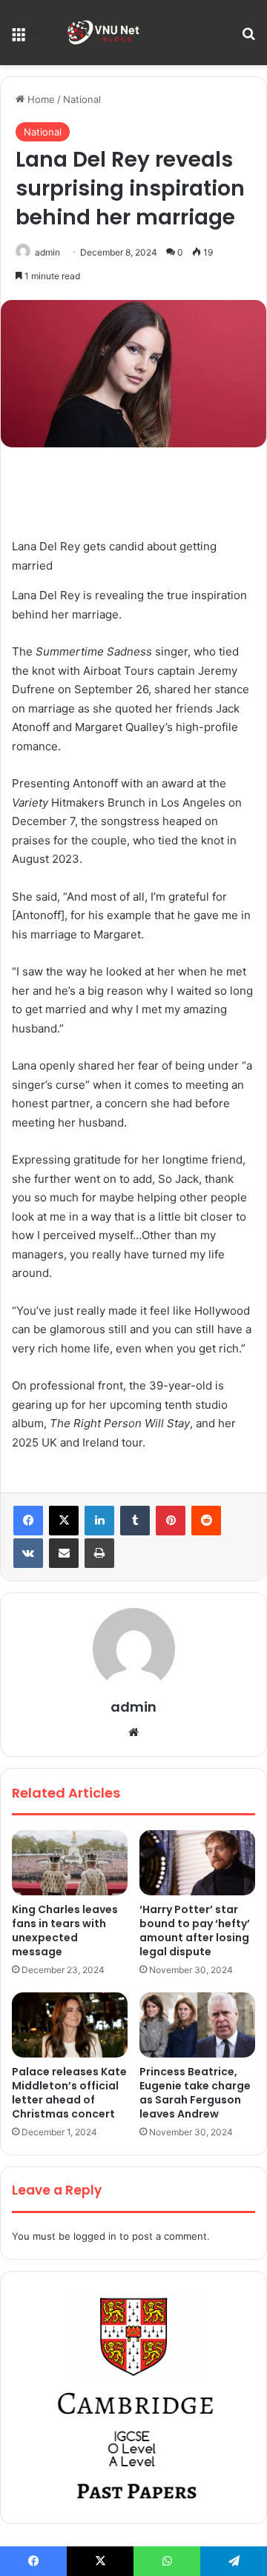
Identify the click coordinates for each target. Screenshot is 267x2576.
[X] (64, 1521)
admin (47, 252)
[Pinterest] (171, 1521)
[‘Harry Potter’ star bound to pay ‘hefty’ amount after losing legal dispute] (197, 1863)
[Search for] (248, 38)
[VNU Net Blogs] (105, 33)
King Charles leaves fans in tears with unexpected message (65, 1931)
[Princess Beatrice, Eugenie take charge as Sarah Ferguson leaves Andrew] (197, 2025)
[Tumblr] (135, 1521)
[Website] (133, 1732)
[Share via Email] (64, 1553)
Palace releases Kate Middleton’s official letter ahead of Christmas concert (69, 2093)
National (82, 99)
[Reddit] (206, 1521)
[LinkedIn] (99, 1521)
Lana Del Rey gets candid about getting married (114, 556)
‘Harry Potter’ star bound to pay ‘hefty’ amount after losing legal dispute (195, 1931)
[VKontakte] (28, 1553)
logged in (95, 2236)
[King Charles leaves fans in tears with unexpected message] (70, 1863)
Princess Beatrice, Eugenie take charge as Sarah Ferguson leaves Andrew (195, 2093)
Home (40, 99)
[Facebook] (28, 1521)
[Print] (99, 1553)
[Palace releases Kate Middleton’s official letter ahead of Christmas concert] (70, 2025)
